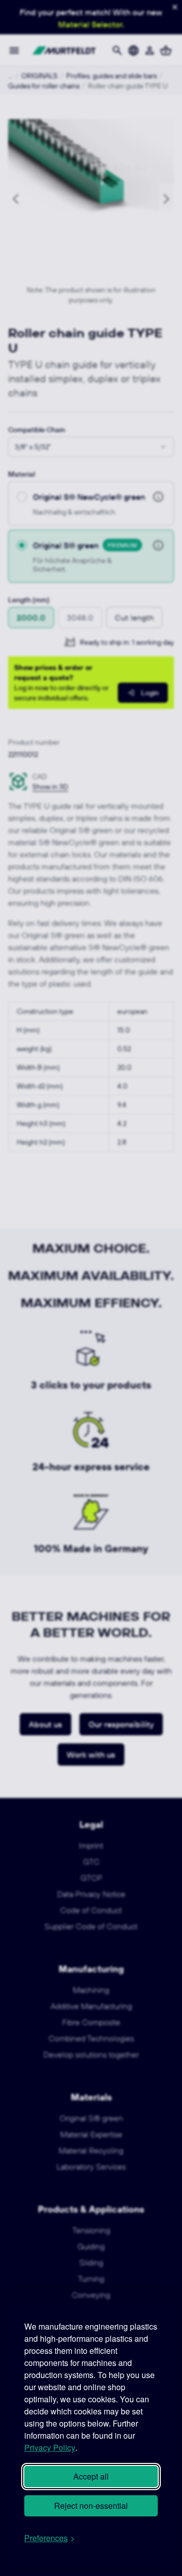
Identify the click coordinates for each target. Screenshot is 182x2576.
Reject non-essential (91, 2506)
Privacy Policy (50, 2448)
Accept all (91, 2476)
